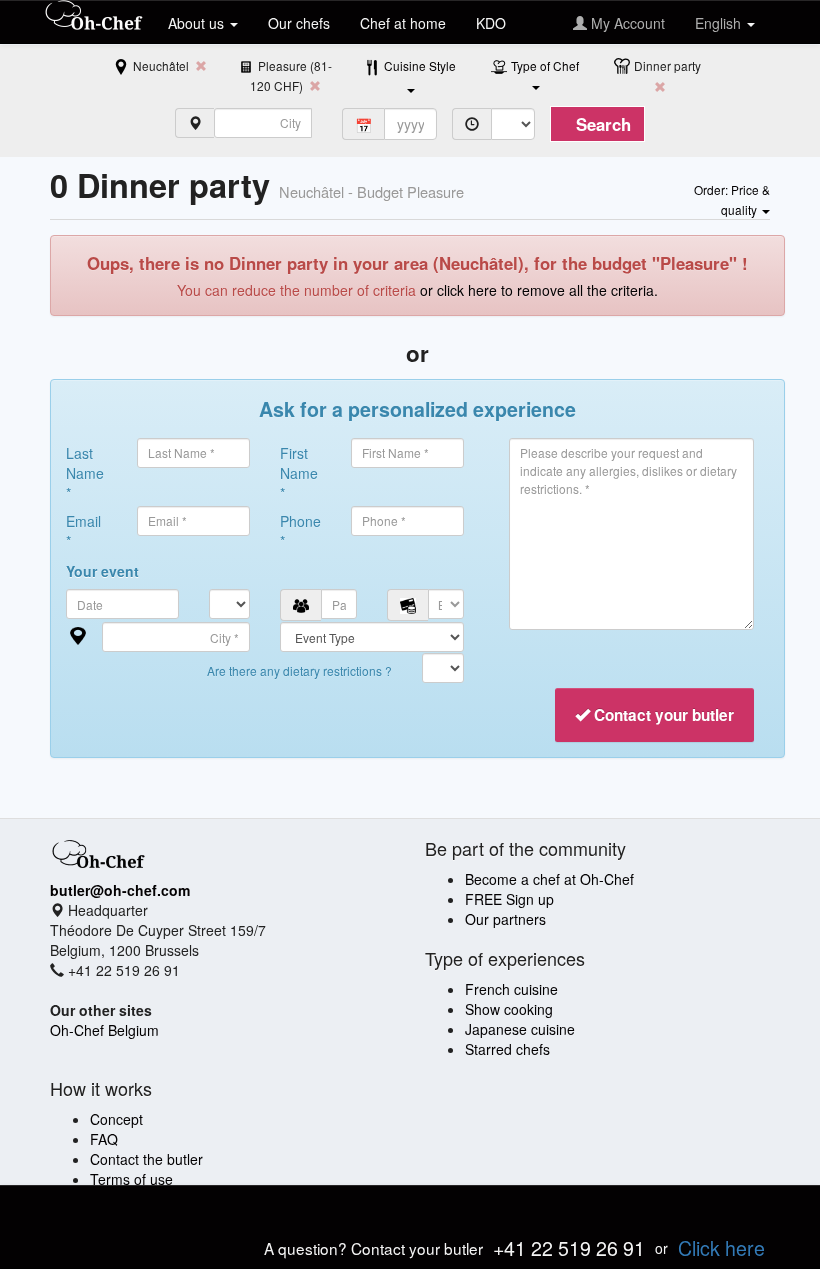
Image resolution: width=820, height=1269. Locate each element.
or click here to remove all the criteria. (539, 290)
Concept (116, 1119)
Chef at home (403, 23)
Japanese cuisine (520, 1029)
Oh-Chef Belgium (104, 1030)
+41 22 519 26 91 (569, 1247)
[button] (732, 199)
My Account (626, 23)
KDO (491, 23)
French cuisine (511, 989)
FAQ (104, 1139)
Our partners (505, 919)
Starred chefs (507, 1049)
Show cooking (509, 1009)
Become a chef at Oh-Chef (549, 879)
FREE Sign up (509, 899)
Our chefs (299, 23)
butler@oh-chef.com (120, 890)
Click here (721, 1247)
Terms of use (131, 1179)
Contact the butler (146, 1159)
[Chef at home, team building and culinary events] (94, 17)
